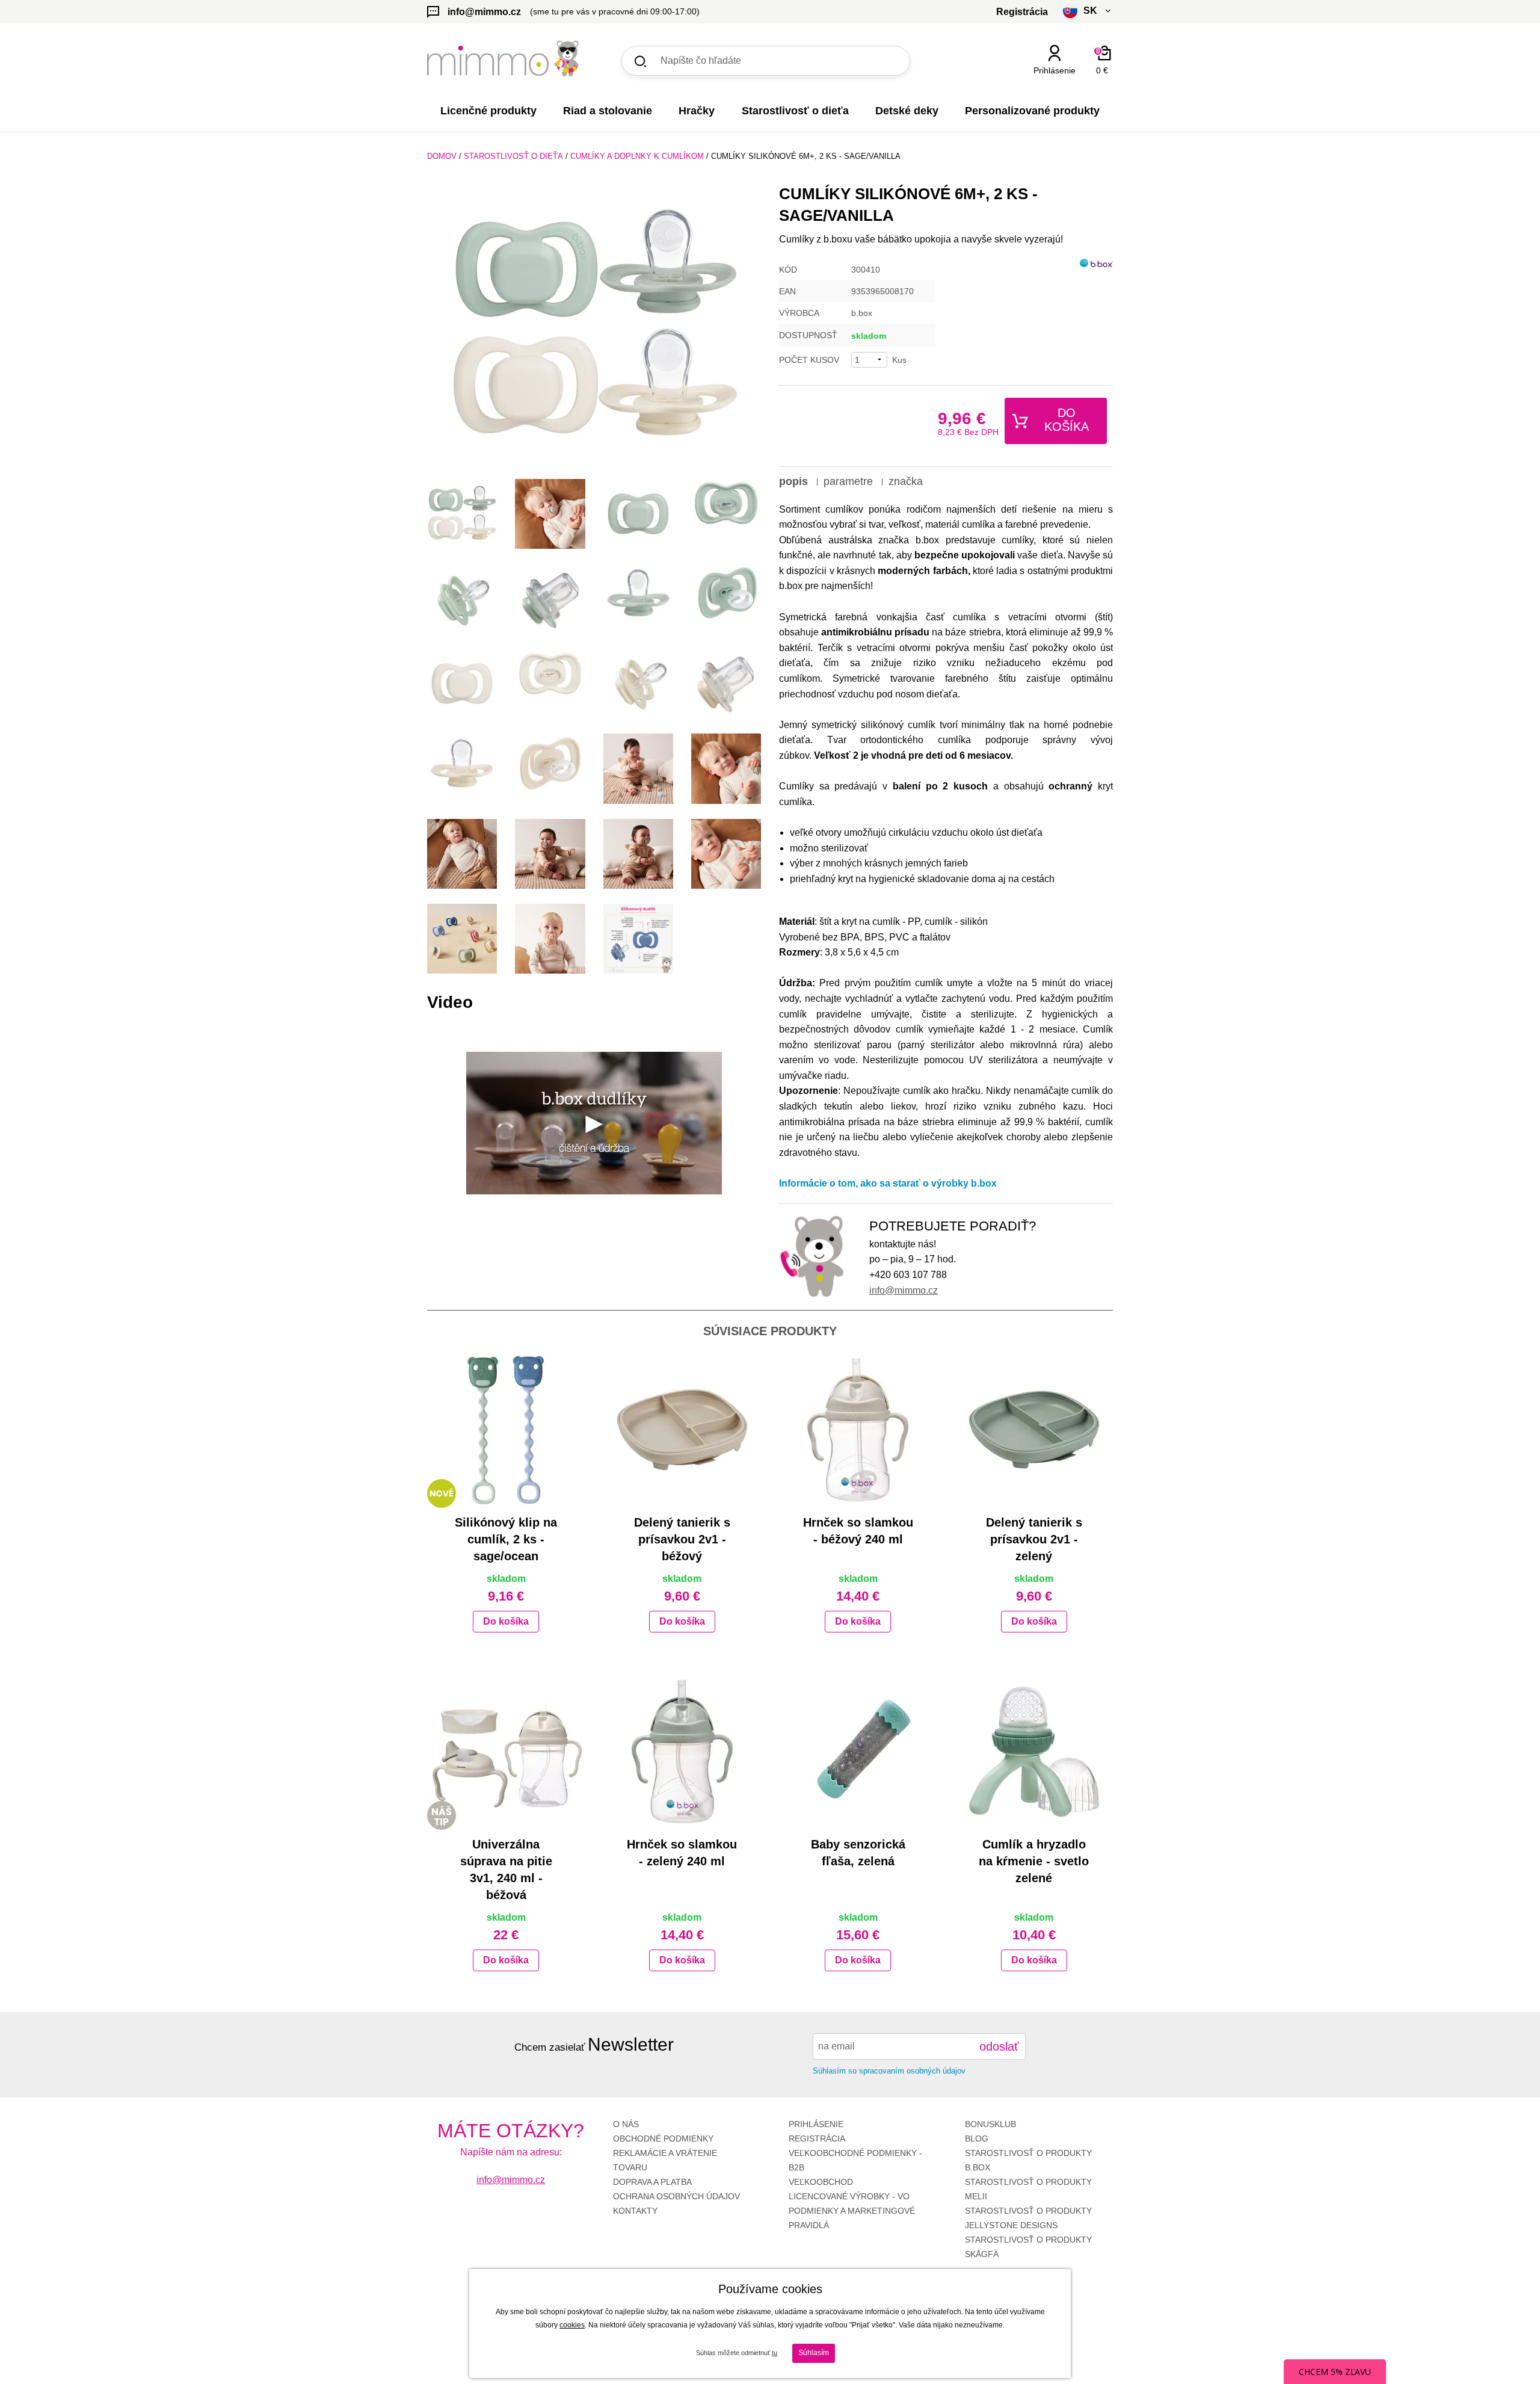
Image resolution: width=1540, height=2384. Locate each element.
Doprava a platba (652, 2182)
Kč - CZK (1043, 92)
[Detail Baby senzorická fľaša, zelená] (858, 1752)
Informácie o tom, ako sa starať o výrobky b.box (888, 1183)
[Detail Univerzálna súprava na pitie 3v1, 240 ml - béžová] (506, 1752)
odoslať (999, 2046)
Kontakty (635, 2211)
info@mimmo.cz (904, 1290)
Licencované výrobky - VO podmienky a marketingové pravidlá (852, 2211)
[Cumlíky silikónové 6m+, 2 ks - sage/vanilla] (594, 327)
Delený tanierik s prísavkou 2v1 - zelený (1034, 1539)
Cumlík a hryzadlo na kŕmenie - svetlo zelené (1034, 1861)
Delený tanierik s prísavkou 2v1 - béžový (682, 1539)
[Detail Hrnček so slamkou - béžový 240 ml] (858, 1430)
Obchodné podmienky (663, 2138)
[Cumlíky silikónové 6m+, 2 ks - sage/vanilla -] (462, 514)
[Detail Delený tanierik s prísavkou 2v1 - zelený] (1034, 1430)
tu (775, 2353)
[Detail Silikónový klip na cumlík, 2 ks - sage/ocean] (506, 1430)
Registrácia (817, 2138)
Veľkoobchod (821, 2182)
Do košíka (1067, 420)
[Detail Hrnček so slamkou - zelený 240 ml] (682, 1752)
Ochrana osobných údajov (676, 2196)
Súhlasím (814, 2353)
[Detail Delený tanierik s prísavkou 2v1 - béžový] (682, 1430)
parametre (848, 481)
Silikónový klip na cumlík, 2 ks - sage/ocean (506, 1539)
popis (793, 481)
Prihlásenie (816, 2124)
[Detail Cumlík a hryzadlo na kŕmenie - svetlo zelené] (1034, 1752)
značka (906, 481)
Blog (977, 2138)
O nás (626, 2124)
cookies (572, 2325)
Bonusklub (990, 2124)
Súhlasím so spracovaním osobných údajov (889, 2071)
